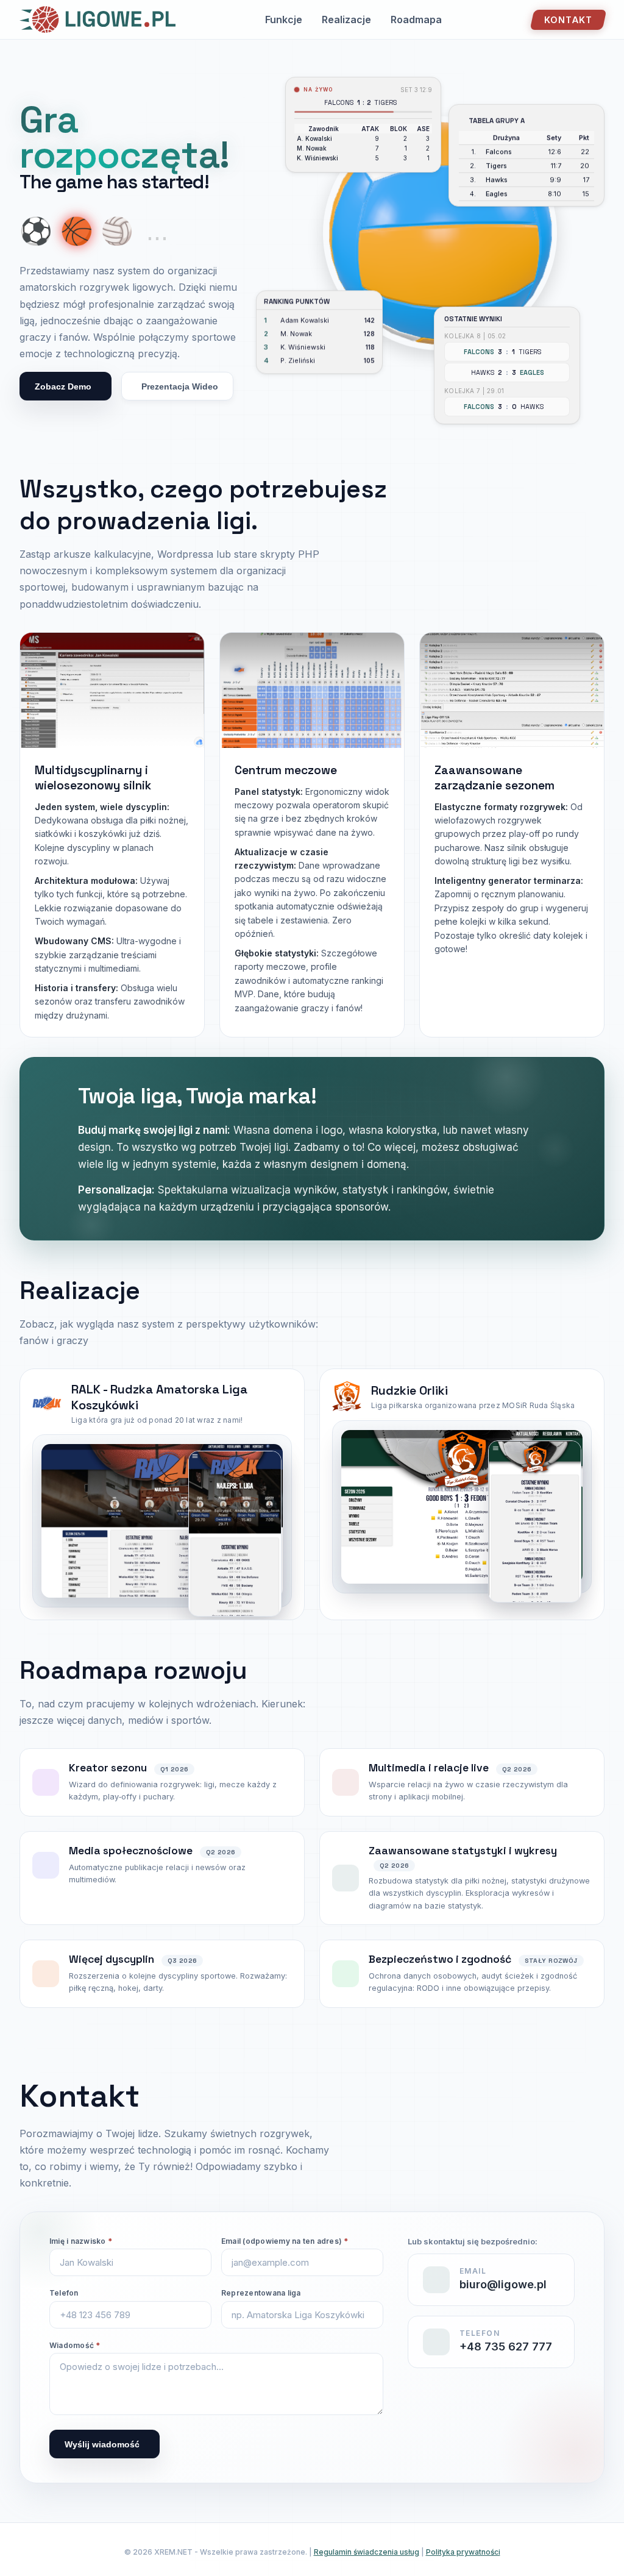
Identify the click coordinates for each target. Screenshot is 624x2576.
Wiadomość (75, 2345)
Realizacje (346, 20)
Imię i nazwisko (81, 2241)
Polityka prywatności (463, 2552)
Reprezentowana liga (261, 2293)
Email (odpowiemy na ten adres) (285, 2241)
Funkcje (284, 20)
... (157, 231)
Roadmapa (416, 20)
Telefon (64, 2293)
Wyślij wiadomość (102, 2444)
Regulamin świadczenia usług (367, 2552)
